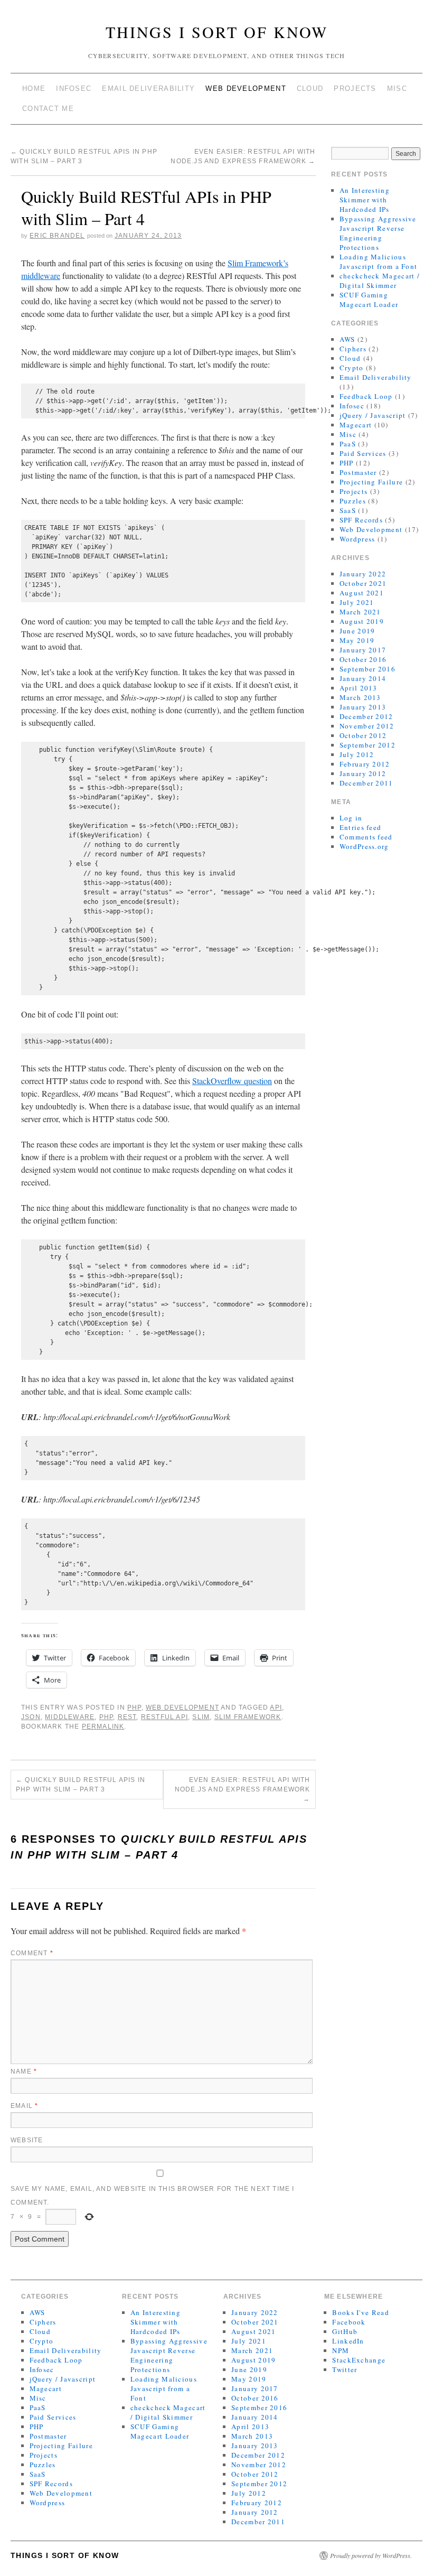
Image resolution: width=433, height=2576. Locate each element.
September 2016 (368, 669)
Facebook (349, 2322)
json (31, 1717)
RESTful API (164, 1717)
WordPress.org (364, 846)
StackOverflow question (232, 1081)
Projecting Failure (371, 482)
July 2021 (357, 602)
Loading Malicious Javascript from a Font (379, 262)
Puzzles (353, 501)
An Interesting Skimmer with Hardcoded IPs (365, 200)
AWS (347, 339)
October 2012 (363, 735)
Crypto (352, 368)
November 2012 (367, 726)
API (276, 1707)
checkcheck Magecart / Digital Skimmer (380, 281)
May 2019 (357, 640)
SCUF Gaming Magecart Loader (369, 300)
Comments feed (366, 837)
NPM (341, 2350)
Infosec (74, 88)
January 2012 (363, 773)
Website (27, 2140)
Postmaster (358, 472)
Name (24, 2071)
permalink (103, 1726)
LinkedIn (348, 2341)
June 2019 (357, 631)
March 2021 (360, 612)
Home (34, 88)
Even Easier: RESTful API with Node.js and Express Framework (243, 1789)
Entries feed (361, 827)
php (106, 1717)
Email (24, 2106)
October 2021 (363, 583)
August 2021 (362, 593)
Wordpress (357, 539)
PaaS (348, 444)
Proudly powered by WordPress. (371, 2555)
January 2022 (363, 574)
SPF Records (361, 520)
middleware (70, 1717)
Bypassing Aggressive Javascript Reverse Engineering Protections (378, 233)
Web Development (246, 88)
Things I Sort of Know (217, 32)
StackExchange (359, 2360)
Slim (201, 1717)
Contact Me (48, 109)
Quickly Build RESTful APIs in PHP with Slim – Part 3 (81, 1785)
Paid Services (363, 453)
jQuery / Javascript (373, 415)
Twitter (345, 2369)
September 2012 (368, 745)
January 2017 (363, 650)
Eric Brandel (57, 236)
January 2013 (363, 707)
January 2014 (363, 678)
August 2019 (362, 621)
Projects (355, 88)
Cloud (310, 88)
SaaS (348, 510)
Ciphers (353, 349)
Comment (32, 1953)
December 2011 (366, 783)
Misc (397, 88)
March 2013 (360, 697)
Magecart (356, 425)
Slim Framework (248, 1717)
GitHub (345, 2331)
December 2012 (366, 716)
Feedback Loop (366, 396)
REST (127, 1717)
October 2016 (363, 659)
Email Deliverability (148, 88)
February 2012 (365, 764)
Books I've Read (361, 2312)
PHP (134, 1707)
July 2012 (357, 754)
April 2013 (359, 688)
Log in (351, 818)
